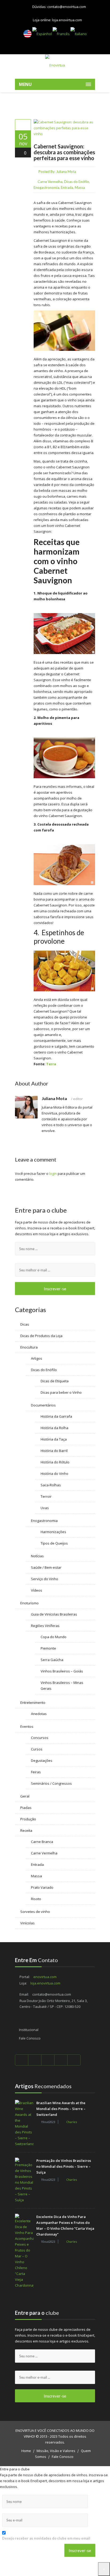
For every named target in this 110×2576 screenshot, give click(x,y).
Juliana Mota (66, 172)
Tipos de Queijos (54, 1543)
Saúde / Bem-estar (46, 1567)
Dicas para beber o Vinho (61, 1392)
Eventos (27, 1726)
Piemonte (48, 1648)
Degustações (42, 1761)
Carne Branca (42, 1842)
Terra (51, 1064)
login (53, 1173)
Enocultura (29, 1347)
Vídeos (37, 1590)
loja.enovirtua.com (67, 20)
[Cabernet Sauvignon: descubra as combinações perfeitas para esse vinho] (23, 125)
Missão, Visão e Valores (56, 2451)
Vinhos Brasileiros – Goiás (62, 1671)
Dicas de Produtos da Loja (41, 1336)
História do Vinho (54, 1474)
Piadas (26, 1808)
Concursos (40, 1738)
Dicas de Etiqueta (55, 1381)
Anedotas (39, 1714)
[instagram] (74, 2060)
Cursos (37, 1749)
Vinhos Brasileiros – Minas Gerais (62, 1686)
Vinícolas (27, 1923)
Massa (80, 188)
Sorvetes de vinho (35, 1912)
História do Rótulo (55, 1462)
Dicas (25, 1324)
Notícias (37, 1556)
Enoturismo (30, 1603)
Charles (72, 2122)
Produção (28, 1819)
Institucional (29, 2030)
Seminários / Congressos (51, 1783)
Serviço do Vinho (45, 1579)
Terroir (46, 1496)
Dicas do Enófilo (77, 182)
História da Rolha (54, 1428)
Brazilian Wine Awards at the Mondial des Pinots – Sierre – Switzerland (61, 2109)
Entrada (67, 188)
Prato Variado (42, 1887)
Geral (25, 1796)
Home (26, 2451)
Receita (26, 1830)
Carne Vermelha (50, 182)
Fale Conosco (30, 2038)
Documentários (43, 1405)
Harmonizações (53, 1532)
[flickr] (61, 2060)
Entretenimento (33, 1703)
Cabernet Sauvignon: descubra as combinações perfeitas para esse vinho (64, 152)
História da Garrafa (56, 1416)
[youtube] (48, 2060)
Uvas (45, 1508)
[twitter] (35, 2060)
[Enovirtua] (55, 65)
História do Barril (54, 1451)
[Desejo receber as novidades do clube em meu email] (49, 2532)
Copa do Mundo (54, 1637)
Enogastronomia (46, 188)
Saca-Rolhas (51, 1485)
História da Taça (54, 1439)
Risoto (36, 1899)
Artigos (37, 1358)
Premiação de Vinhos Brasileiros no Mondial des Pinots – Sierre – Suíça (64, 2166)
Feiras (36, 1772)
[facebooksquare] (22, 2060)
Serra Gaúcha (52, 1660)
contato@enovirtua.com (67, 7)
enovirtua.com (45, 1977)
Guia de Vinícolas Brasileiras (54, 1614)
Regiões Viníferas (45, 1626)
